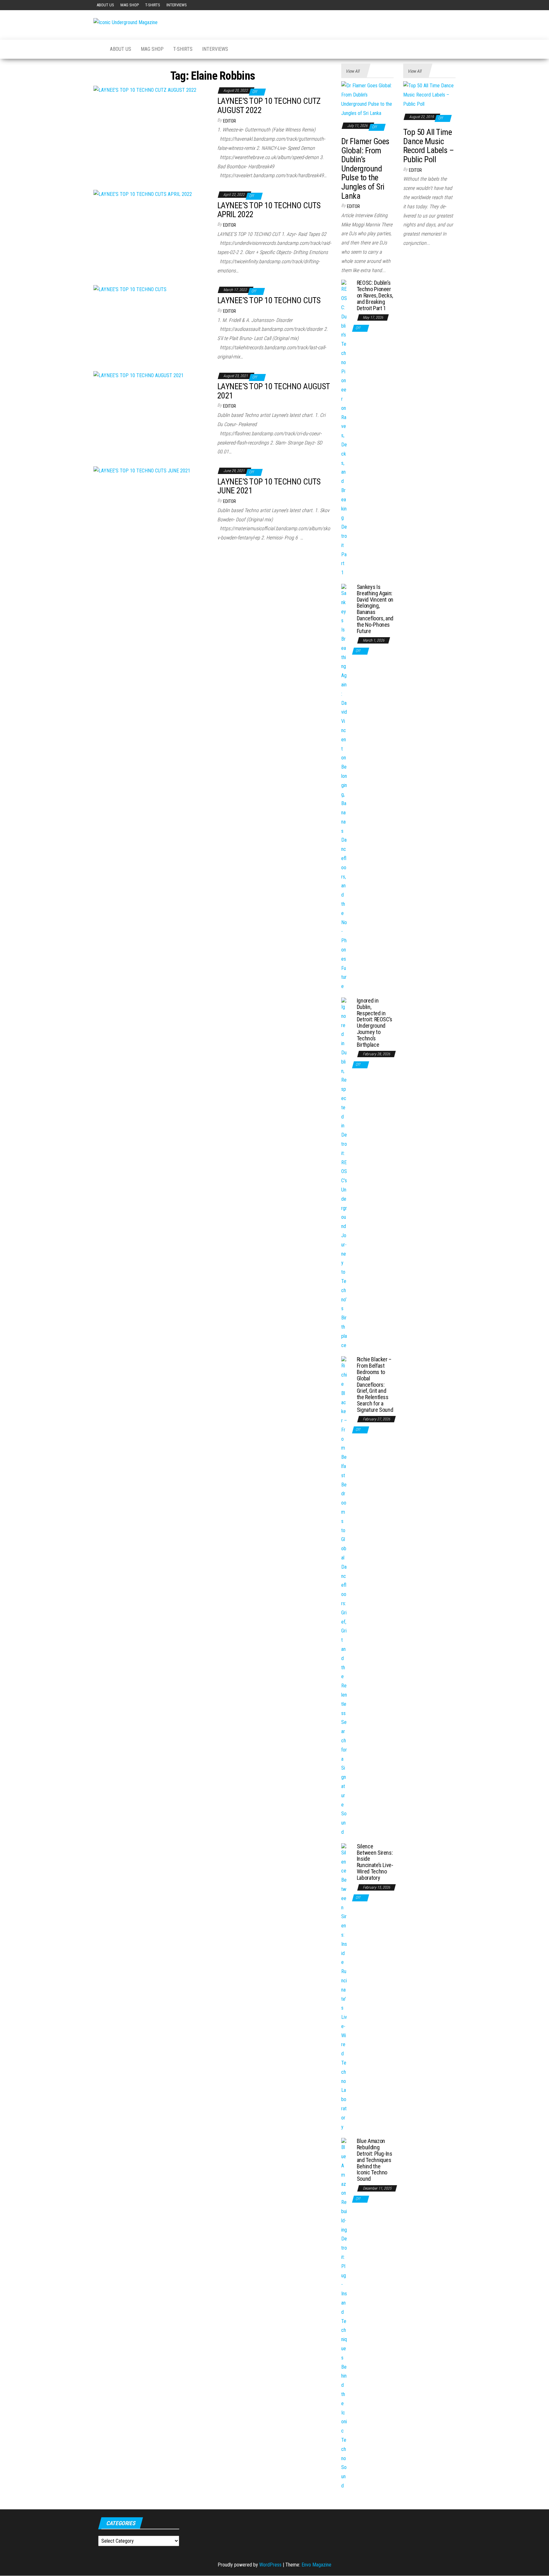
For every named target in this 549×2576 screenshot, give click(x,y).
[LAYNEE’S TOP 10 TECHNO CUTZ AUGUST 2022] (145, 90)
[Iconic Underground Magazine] (97, 49)
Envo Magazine (316, 2565)
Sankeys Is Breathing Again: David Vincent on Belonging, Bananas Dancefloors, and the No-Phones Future (375, 609)
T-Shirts (153, 5)
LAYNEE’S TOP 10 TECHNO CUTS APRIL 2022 (269, 210)
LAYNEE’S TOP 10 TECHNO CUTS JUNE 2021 (269, 486)
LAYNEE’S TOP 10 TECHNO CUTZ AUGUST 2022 (269, 106)
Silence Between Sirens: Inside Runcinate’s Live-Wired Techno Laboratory (375, 1862)
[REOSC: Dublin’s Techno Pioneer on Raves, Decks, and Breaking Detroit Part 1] (344, 428)
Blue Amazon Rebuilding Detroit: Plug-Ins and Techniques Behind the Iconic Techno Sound (375, 2160)
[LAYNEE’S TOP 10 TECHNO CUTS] (130, 289)
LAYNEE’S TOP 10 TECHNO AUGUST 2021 (274, 391)
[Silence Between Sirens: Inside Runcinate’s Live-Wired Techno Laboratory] (344, 1987)
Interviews (177, 5)
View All (352, 71)
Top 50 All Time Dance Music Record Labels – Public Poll (428, 146)
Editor (230, 121)
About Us (105, 5)
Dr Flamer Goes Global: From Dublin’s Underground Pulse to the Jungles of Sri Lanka (365, 169)
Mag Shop (130, 5)
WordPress (270, 2565)
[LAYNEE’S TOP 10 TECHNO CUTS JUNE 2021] (142, 470)
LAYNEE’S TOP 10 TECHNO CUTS (269, 300)
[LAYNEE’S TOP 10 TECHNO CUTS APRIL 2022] (143, 194)
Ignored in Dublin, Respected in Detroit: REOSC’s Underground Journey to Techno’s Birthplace (375, 1023)
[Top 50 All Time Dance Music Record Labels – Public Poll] (429, 95)
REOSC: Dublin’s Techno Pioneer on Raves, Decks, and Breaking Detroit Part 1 (375, 295)
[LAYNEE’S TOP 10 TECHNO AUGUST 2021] (139, 375)
